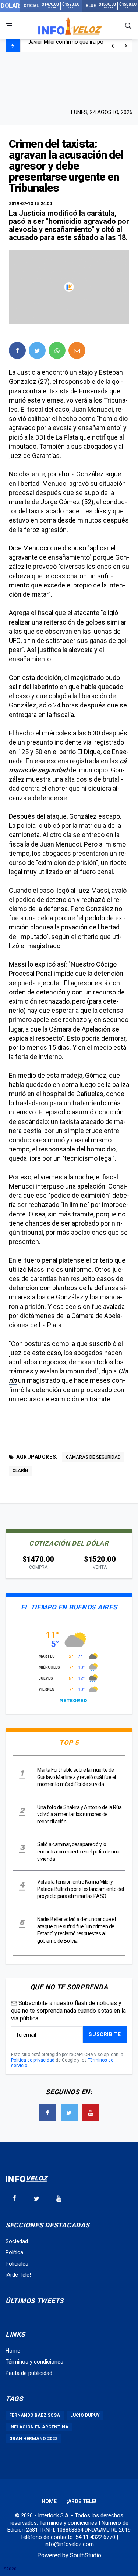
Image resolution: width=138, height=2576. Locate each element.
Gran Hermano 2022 (33, 2439)
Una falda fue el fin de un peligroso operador (82, 46)
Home (13, 2351)
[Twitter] (69, 2113)
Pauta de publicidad (29, 2373)
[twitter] (37, 350)
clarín (20, 1471)
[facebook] (17, 350)
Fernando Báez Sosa (35, 2415)
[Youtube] (91, 2113)
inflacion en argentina (39, 2427)
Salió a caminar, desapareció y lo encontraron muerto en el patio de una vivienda (78, 1851)
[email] (77, 350)
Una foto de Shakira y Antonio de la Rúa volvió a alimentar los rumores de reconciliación (79, 1814)
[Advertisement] (69, 80)
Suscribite (105, 2034)
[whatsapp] (57, 350)
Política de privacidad (33, 2060)
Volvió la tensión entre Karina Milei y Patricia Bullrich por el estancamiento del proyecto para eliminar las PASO (80, 1889)
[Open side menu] (9, 26)
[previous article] (126, 46)
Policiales (17, 2264)
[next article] (113, 46)
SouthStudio (86, 2555)
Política (14, 2252)
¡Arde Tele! (18, 2275)
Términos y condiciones (34, 2362)
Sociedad (17, 2241)
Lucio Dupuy (85, 2415)
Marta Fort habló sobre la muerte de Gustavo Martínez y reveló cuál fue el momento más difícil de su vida (77, 1777)
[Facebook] (48, 2113)
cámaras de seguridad (93, 1457)
